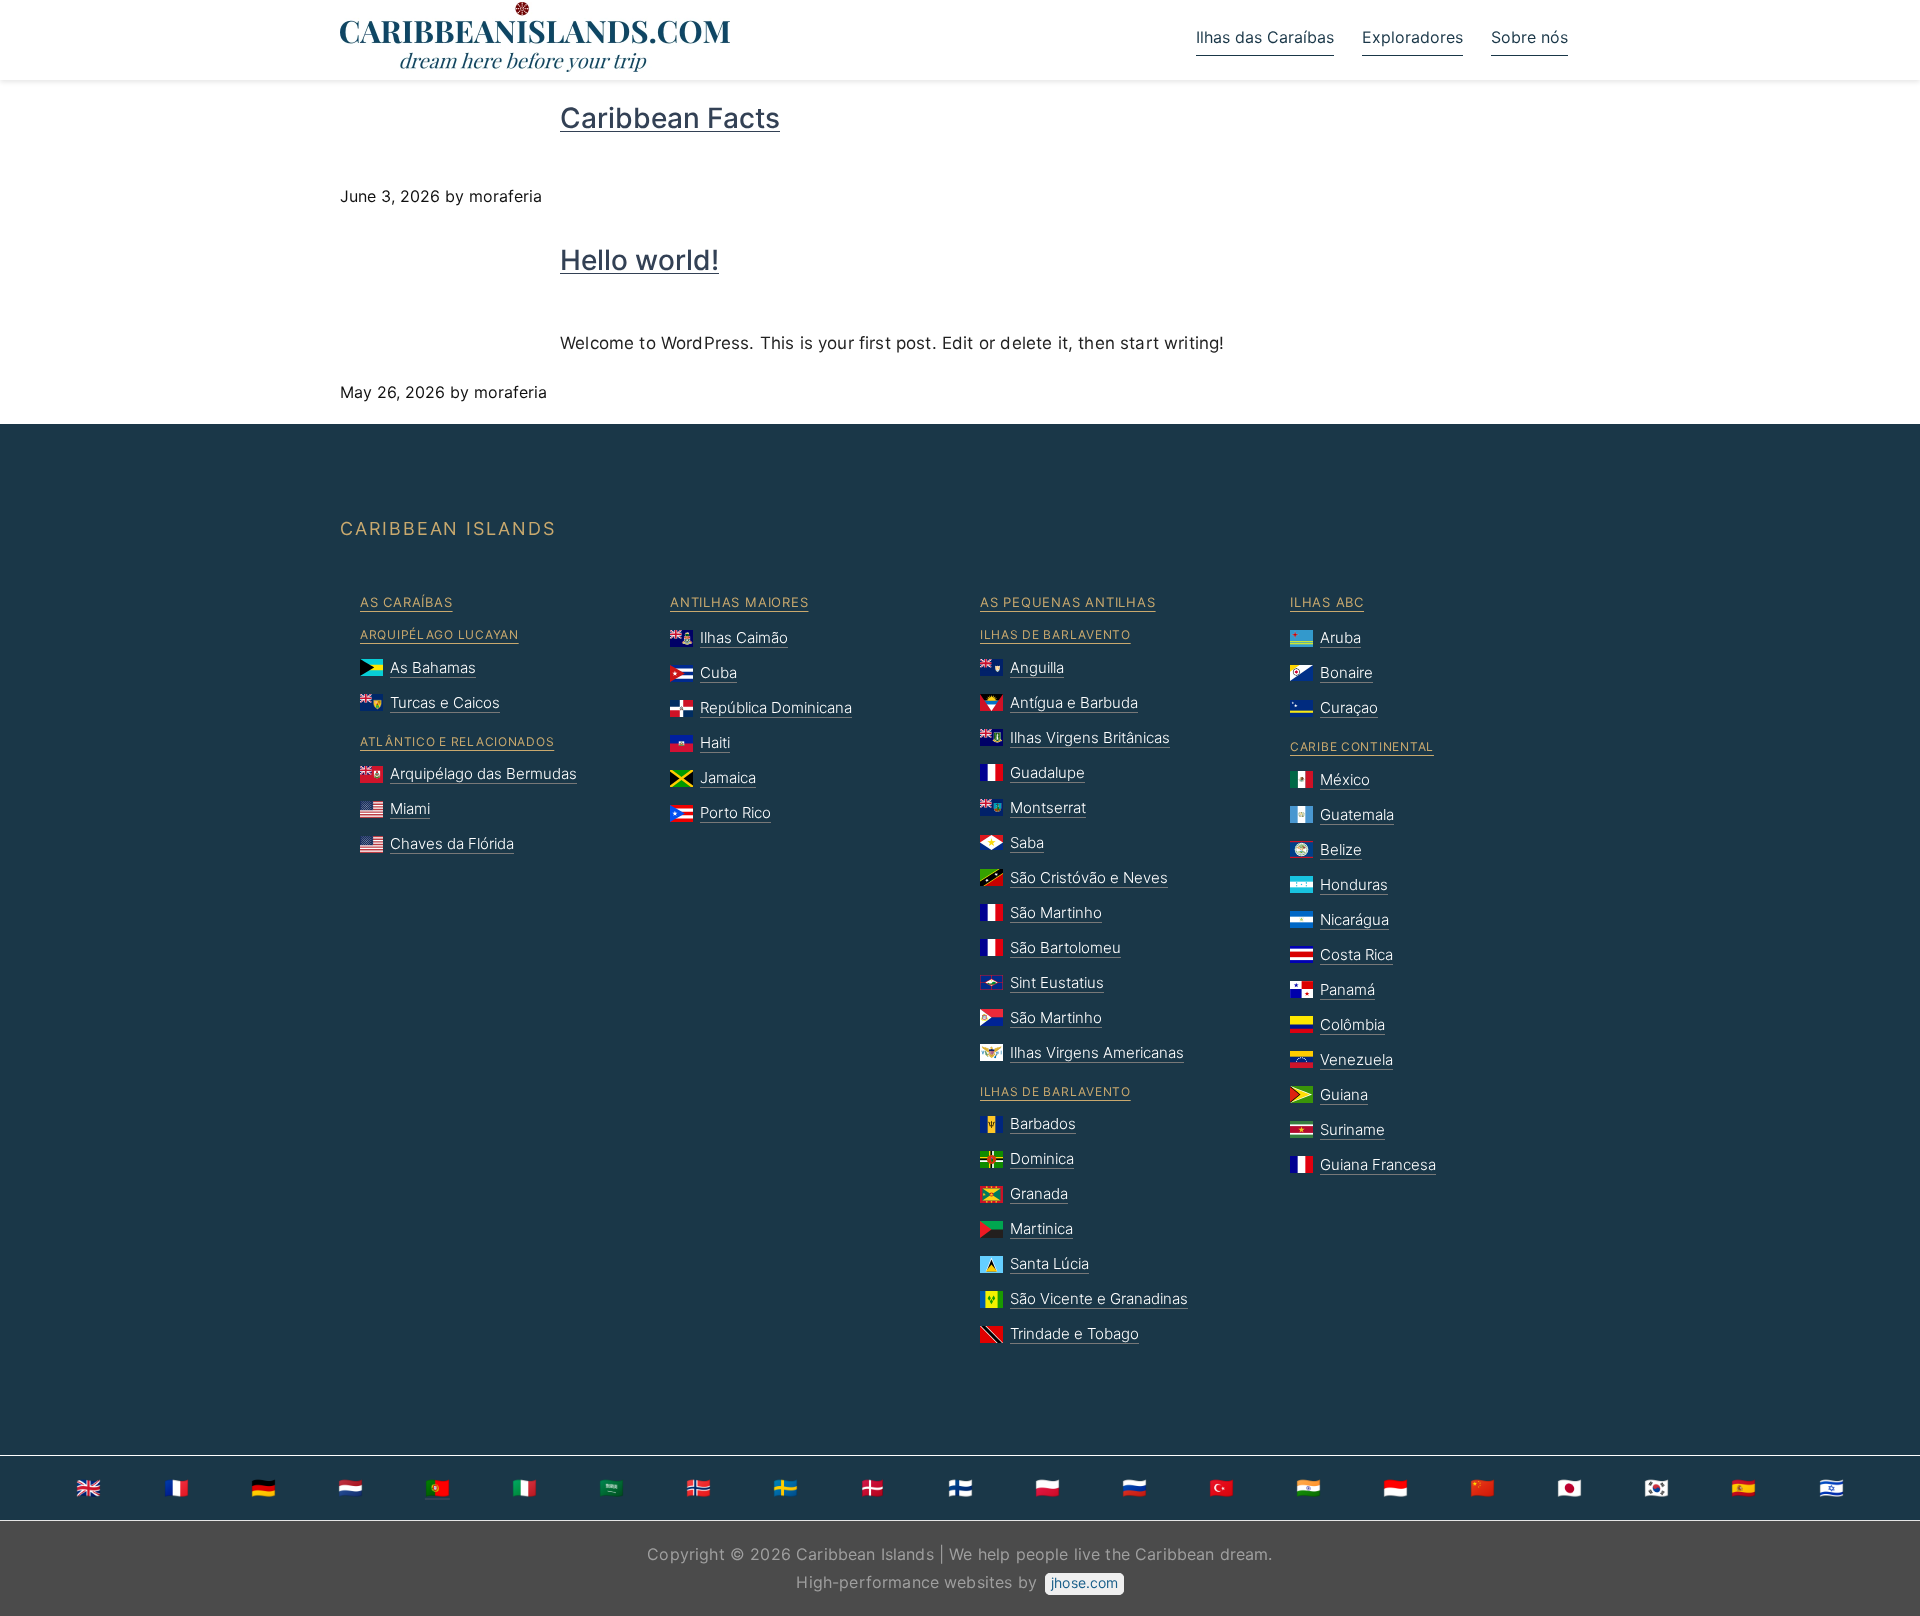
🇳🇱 (350, 1488)
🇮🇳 (1308, 1488)
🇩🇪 (263, 1488)
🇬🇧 (88, 1488)
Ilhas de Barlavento (1055, 634)
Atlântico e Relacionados (457, 741)
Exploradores (1412, 37)
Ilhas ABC (1327, 602)
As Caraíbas (406, 602)
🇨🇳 (1482, 1488)
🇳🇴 (698, 1488)
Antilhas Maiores (739, 602)
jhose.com (1084, 1582)
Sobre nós (1529, 37)
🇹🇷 (1221, 1488)
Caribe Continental (1362, 746)
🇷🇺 (1134, 1488)
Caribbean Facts (670, 118)
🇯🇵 (1569, 1488)
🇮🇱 (1831, 1488)
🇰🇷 (1656, 1488)
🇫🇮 (960, 1488)
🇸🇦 (611, 1488)
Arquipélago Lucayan (439, 634)
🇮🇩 (1395, 1488)
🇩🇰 (872, 1488)
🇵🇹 (437, 1488)
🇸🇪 (785, 1488)
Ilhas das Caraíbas (1265, 37)
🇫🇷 (176, 1488)
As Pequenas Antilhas (1068, 602)
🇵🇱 (1047, 1488)
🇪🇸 (1743, 1488)
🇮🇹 (524, 1488)
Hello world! (639, 260)
